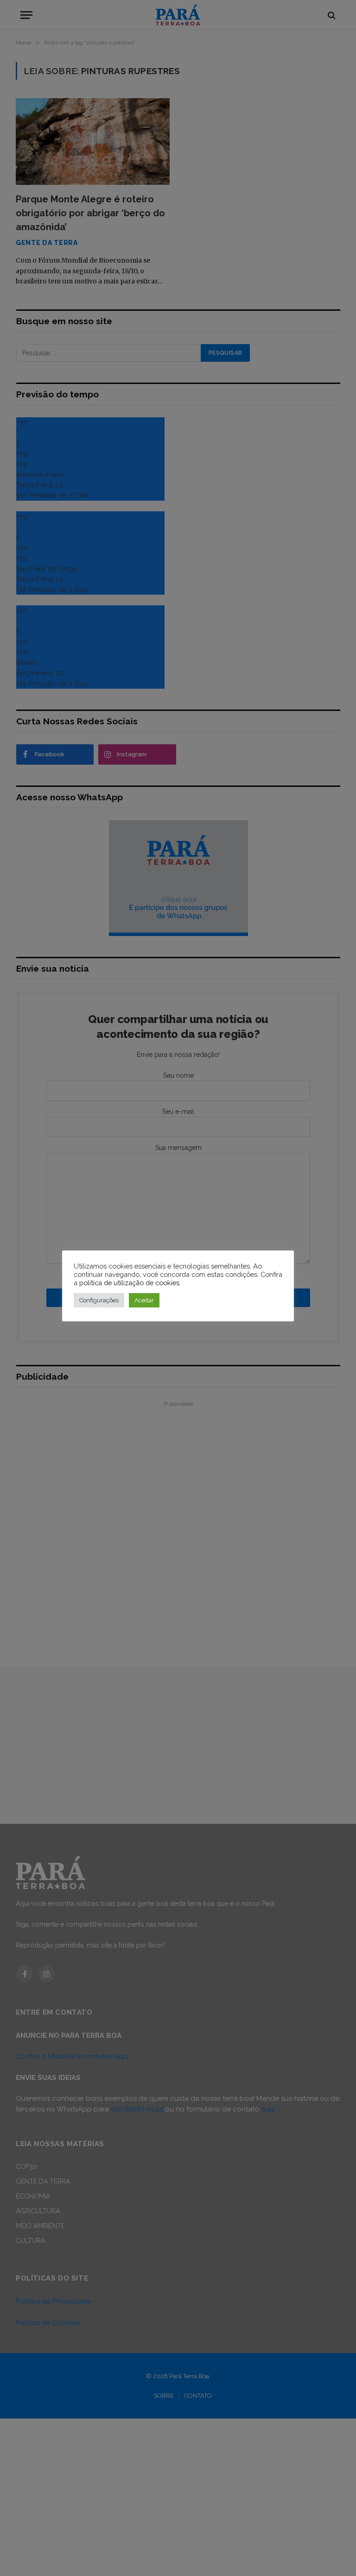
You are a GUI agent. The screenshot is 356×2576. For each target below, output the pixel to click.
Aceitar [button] (144, 1300)
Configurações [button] (99, 1300)
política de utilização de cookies (129, 1283)
